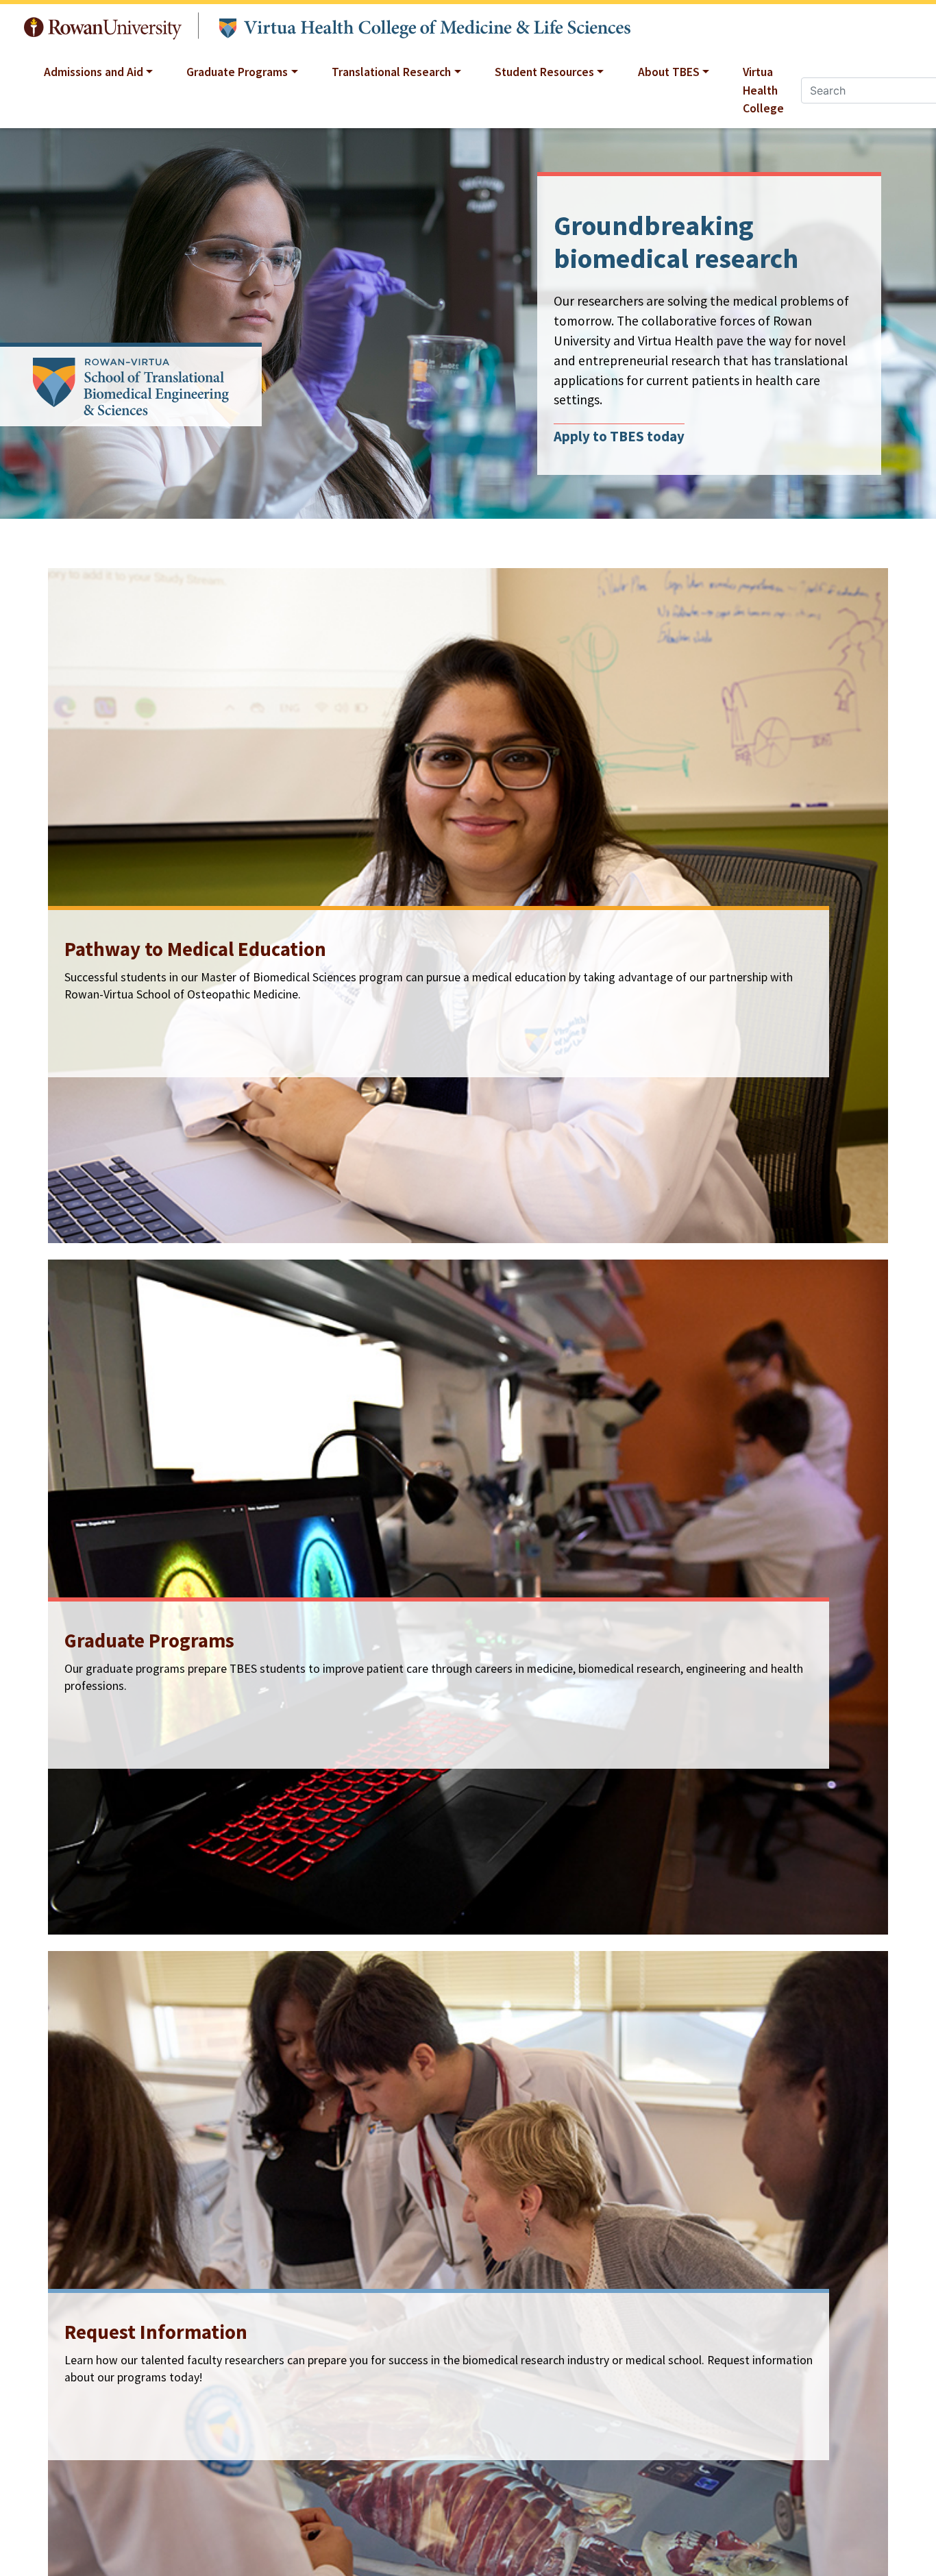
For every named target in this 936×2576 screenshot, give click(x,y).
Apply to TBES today (619, 437)
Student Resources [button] (544, 72)
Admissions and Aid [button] (94, 72)
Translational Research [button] (391, 72)
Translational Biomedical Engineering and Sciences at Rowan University (424, 26)
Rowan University (103, 25)
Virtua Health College (763, 90)
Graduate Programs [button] (237, 72)
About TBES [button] (669, 72)
